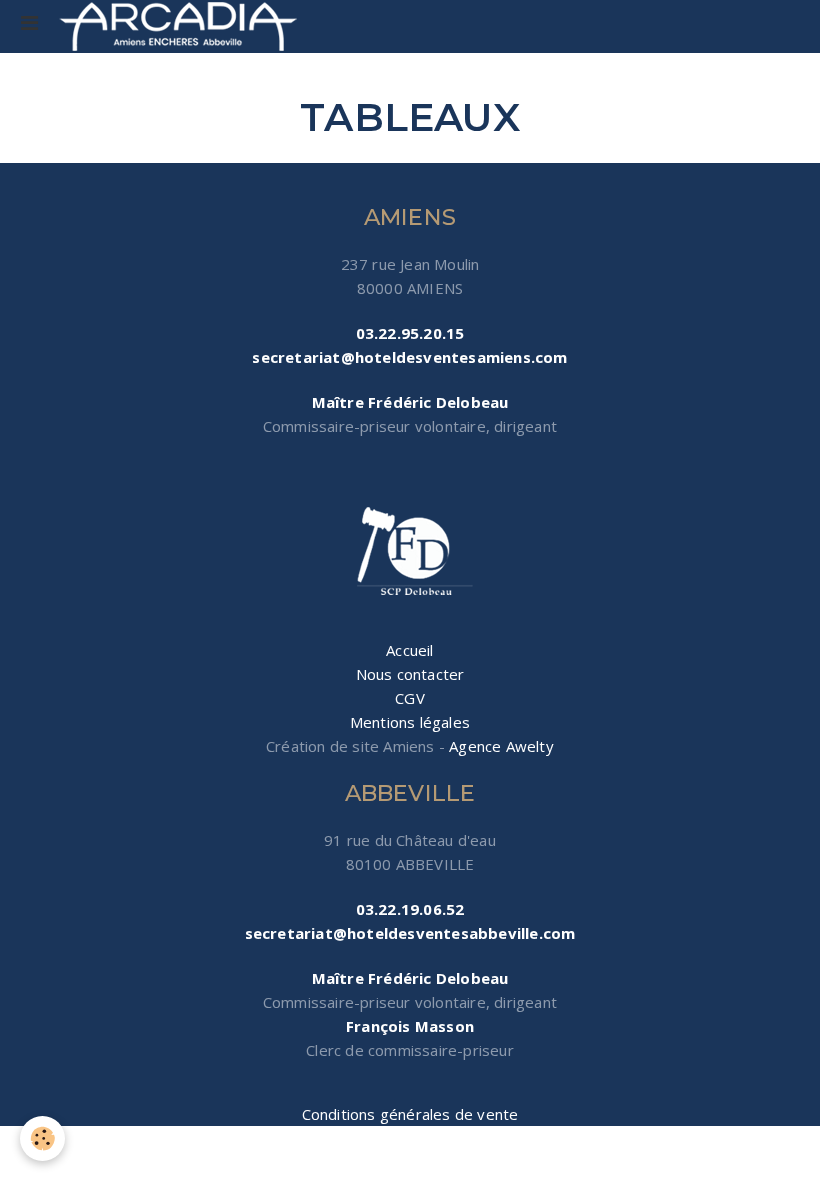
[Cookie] (42, 1138)
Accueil (409, 650)
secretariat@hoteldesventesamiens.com (409, 357)
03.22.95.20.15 (410, 333)
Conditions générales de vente (410, 1114)
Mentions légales (410, 722)
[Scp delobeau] (410, 552)
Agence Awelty (501, 746)
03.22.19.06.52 (410, 909)
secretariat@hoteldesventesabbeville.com (410, 933)
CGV (410, 698)
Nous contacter (410, 674)
